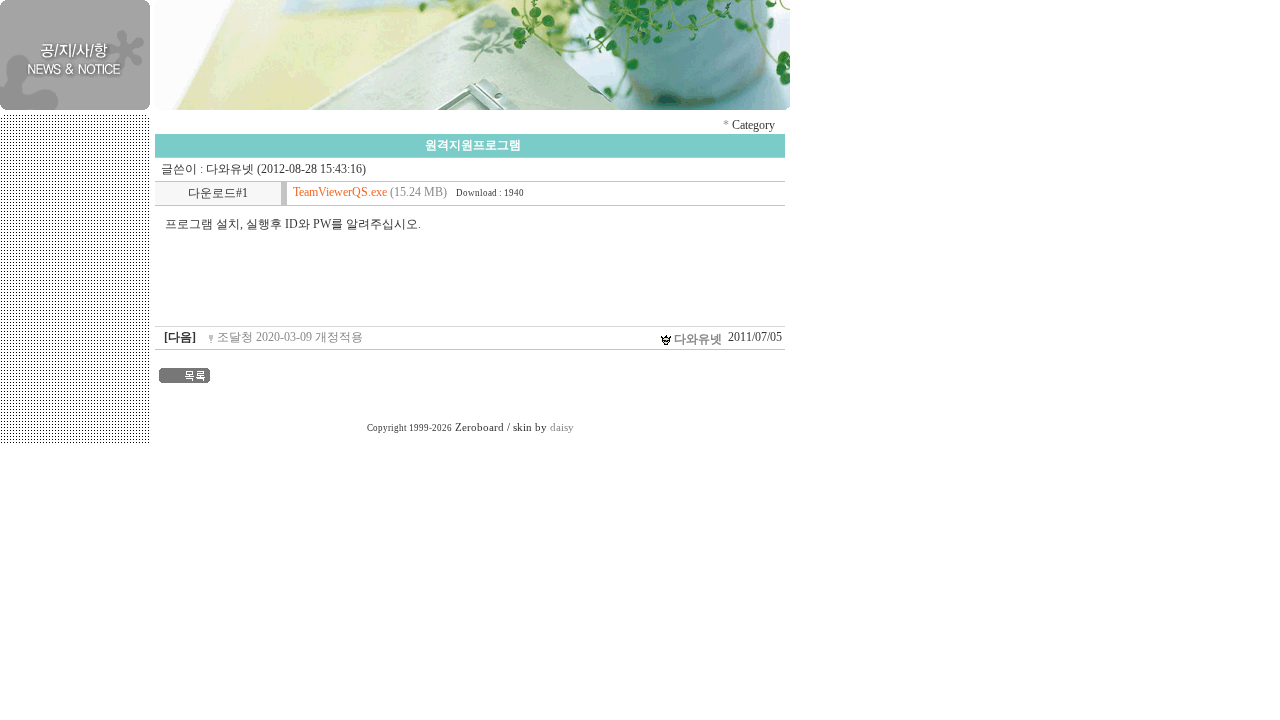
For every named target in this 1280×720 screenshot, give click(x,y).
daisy (562, 427)
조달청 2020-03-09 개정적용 (290, 337)
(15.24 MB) (370, 192)
